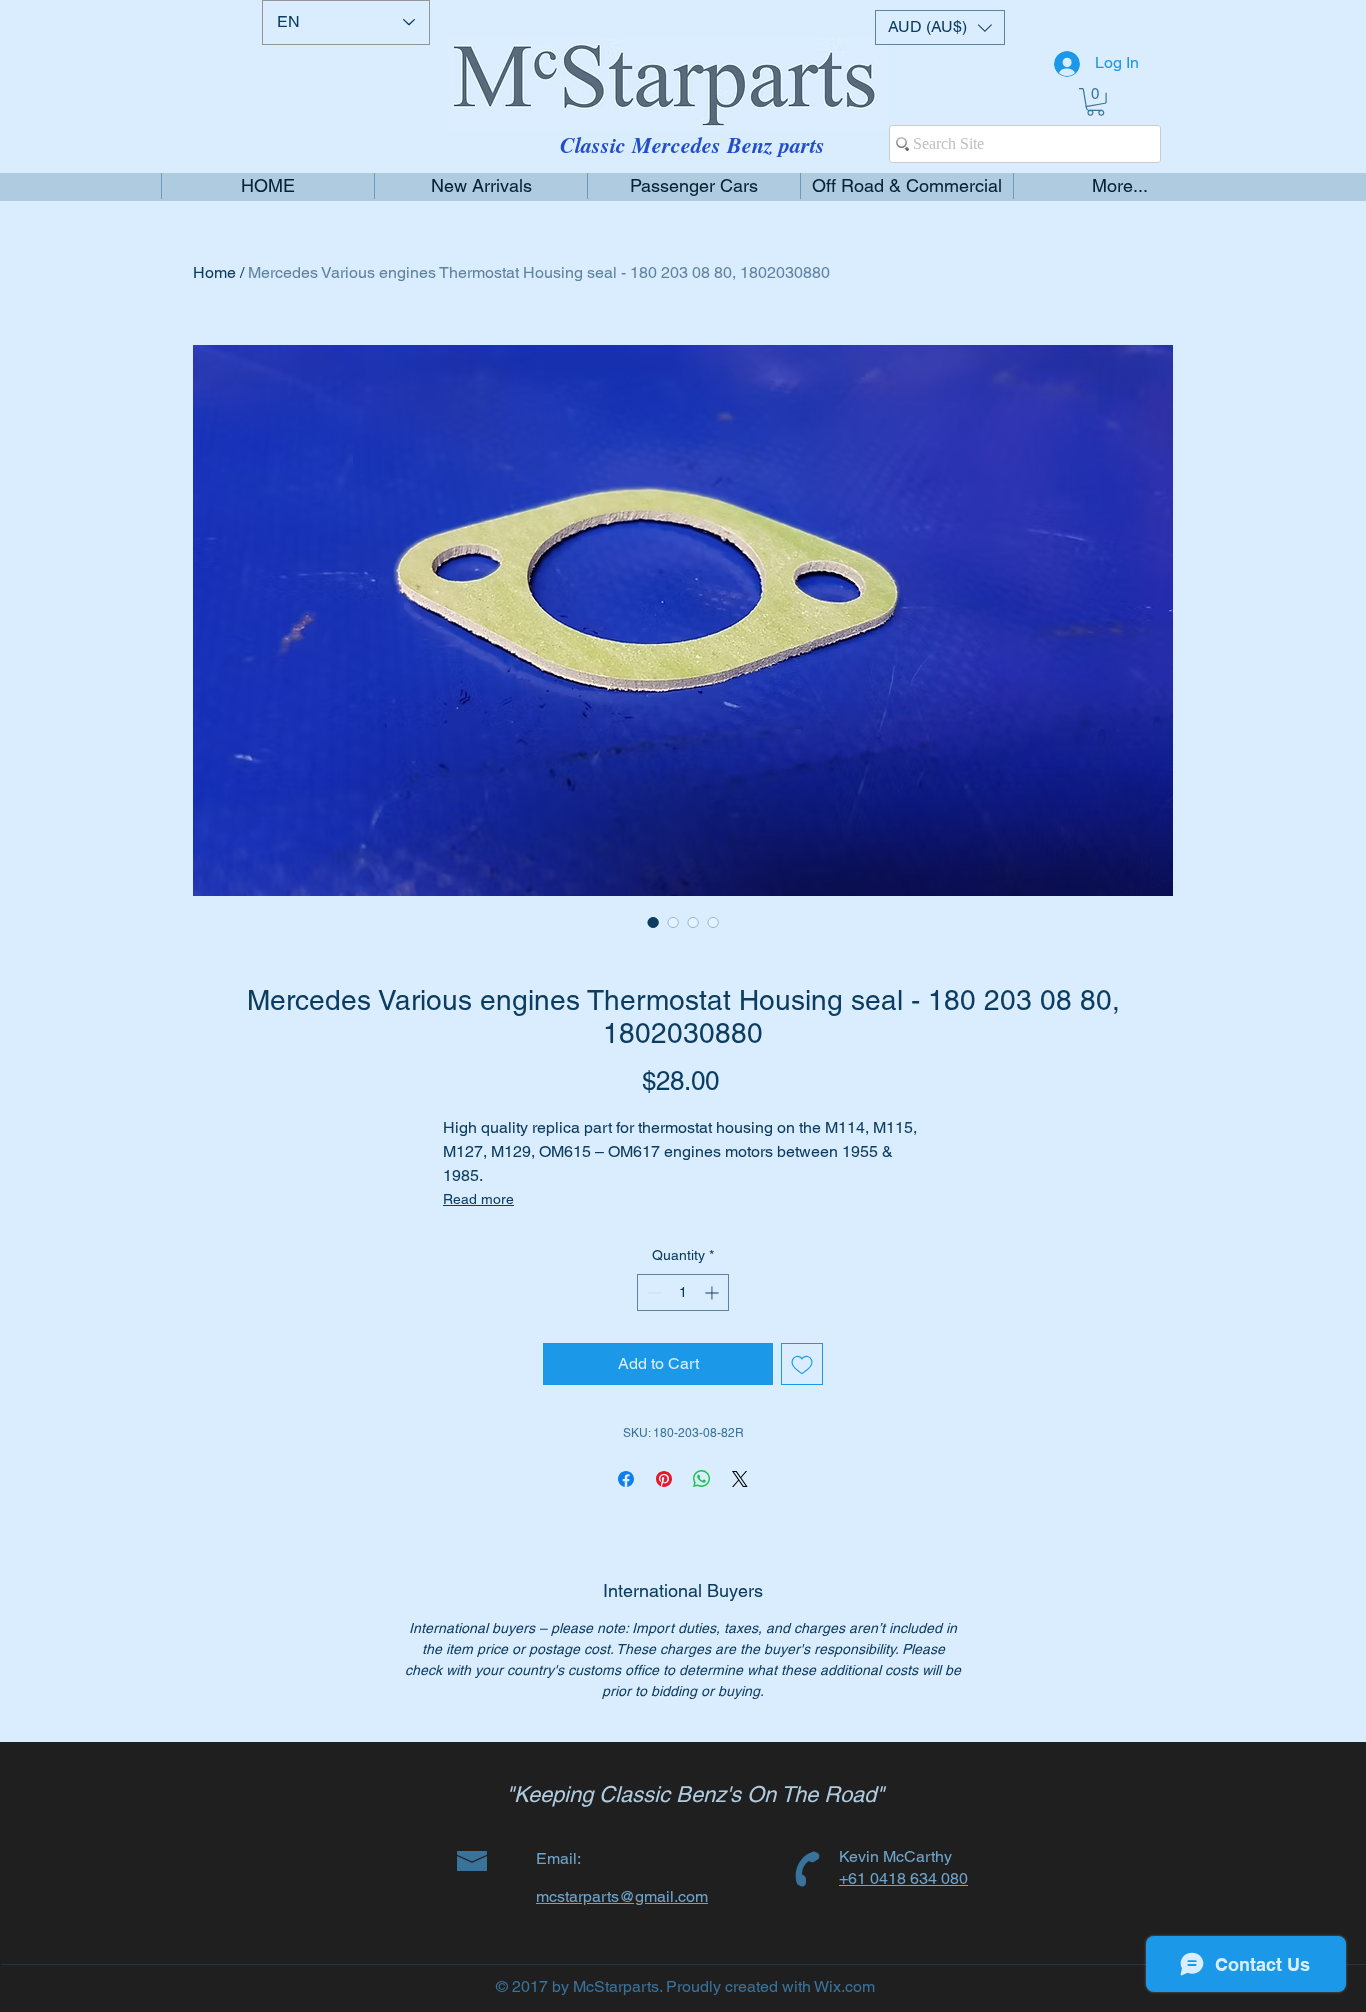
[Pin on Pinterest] (664, 1479)
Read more (478, 1199)
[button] (940, 27)
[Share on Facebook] (626, 1479)
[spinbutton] (683, 1292)
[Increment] (713, 1292)
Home (214, 272)
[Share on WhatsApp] (702, 1479)
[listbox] (940, 27)
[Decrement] (652, 1292)
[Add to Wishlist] (802, 1364)
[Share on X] (740, 1479)
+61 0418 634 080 (903, 1878)
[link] (1095, 102)
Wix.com (844, 1986)
